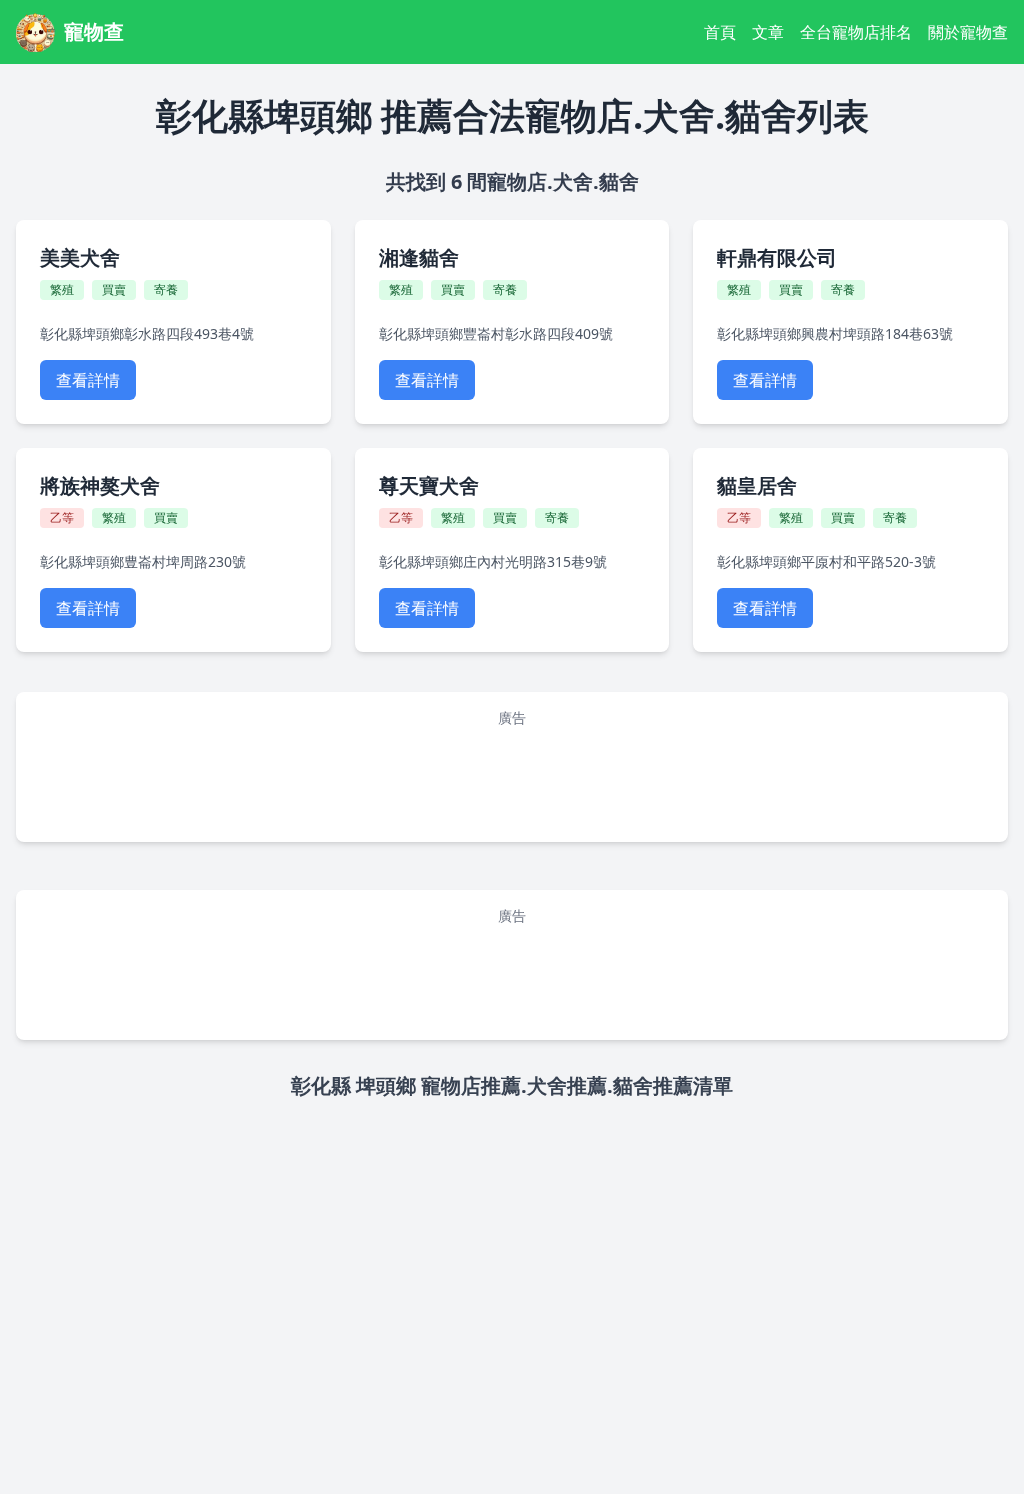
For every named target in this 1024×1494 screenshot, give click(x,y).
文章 (768, 32)
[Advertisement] (512, 781)
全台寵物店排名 (856, 32)
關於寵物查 (968, 32)
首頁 (720, 32)
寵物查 (94, 31)
